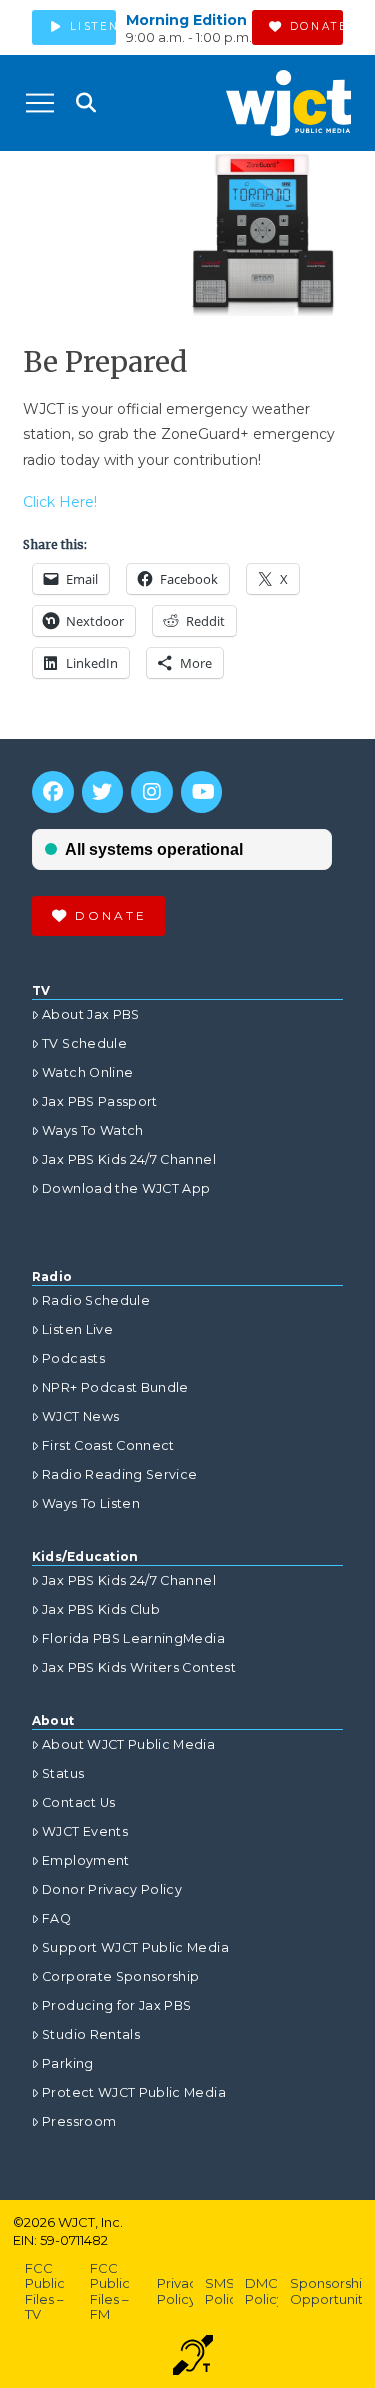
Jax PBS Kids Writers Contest (139, 1667)
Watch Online (87, 1072)
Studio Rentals (91, 2034)
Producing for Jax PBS (116, 2005)
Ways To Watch (93, 1130)
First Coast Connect (108, 1445)
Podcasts (73, 1358)
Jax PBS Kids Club (101, 1609)
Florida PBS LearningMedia (133, 1638)
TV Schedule (84, 1043)
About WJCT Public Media (128, 1744)
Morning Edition (186, 20)
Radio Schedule (96, 1300)
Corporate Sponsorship (120, 1976)
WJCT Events (85, 1831)
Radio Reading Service (119, 1474)
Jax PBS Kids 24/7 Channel (129, 1159)
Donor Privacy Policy (112, 1889)
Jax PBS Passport (100, 1101)
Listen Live (77, 1329)
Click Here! (60, 502)
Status (63, 1773)
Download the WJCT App (126, 1188)
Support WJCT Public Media (135, 1947)
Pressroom (79, 2121)
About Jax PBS (91, 1014)
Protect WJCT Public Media (134, 2092)
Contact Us (79, 1802)
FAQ (56, 1918)
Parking (67, 2063)
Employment (86, 1860)
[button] (40, 103)
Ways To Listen (91, 1503)
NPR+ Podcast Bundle (115, 1387)
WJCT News (80, 1416)
